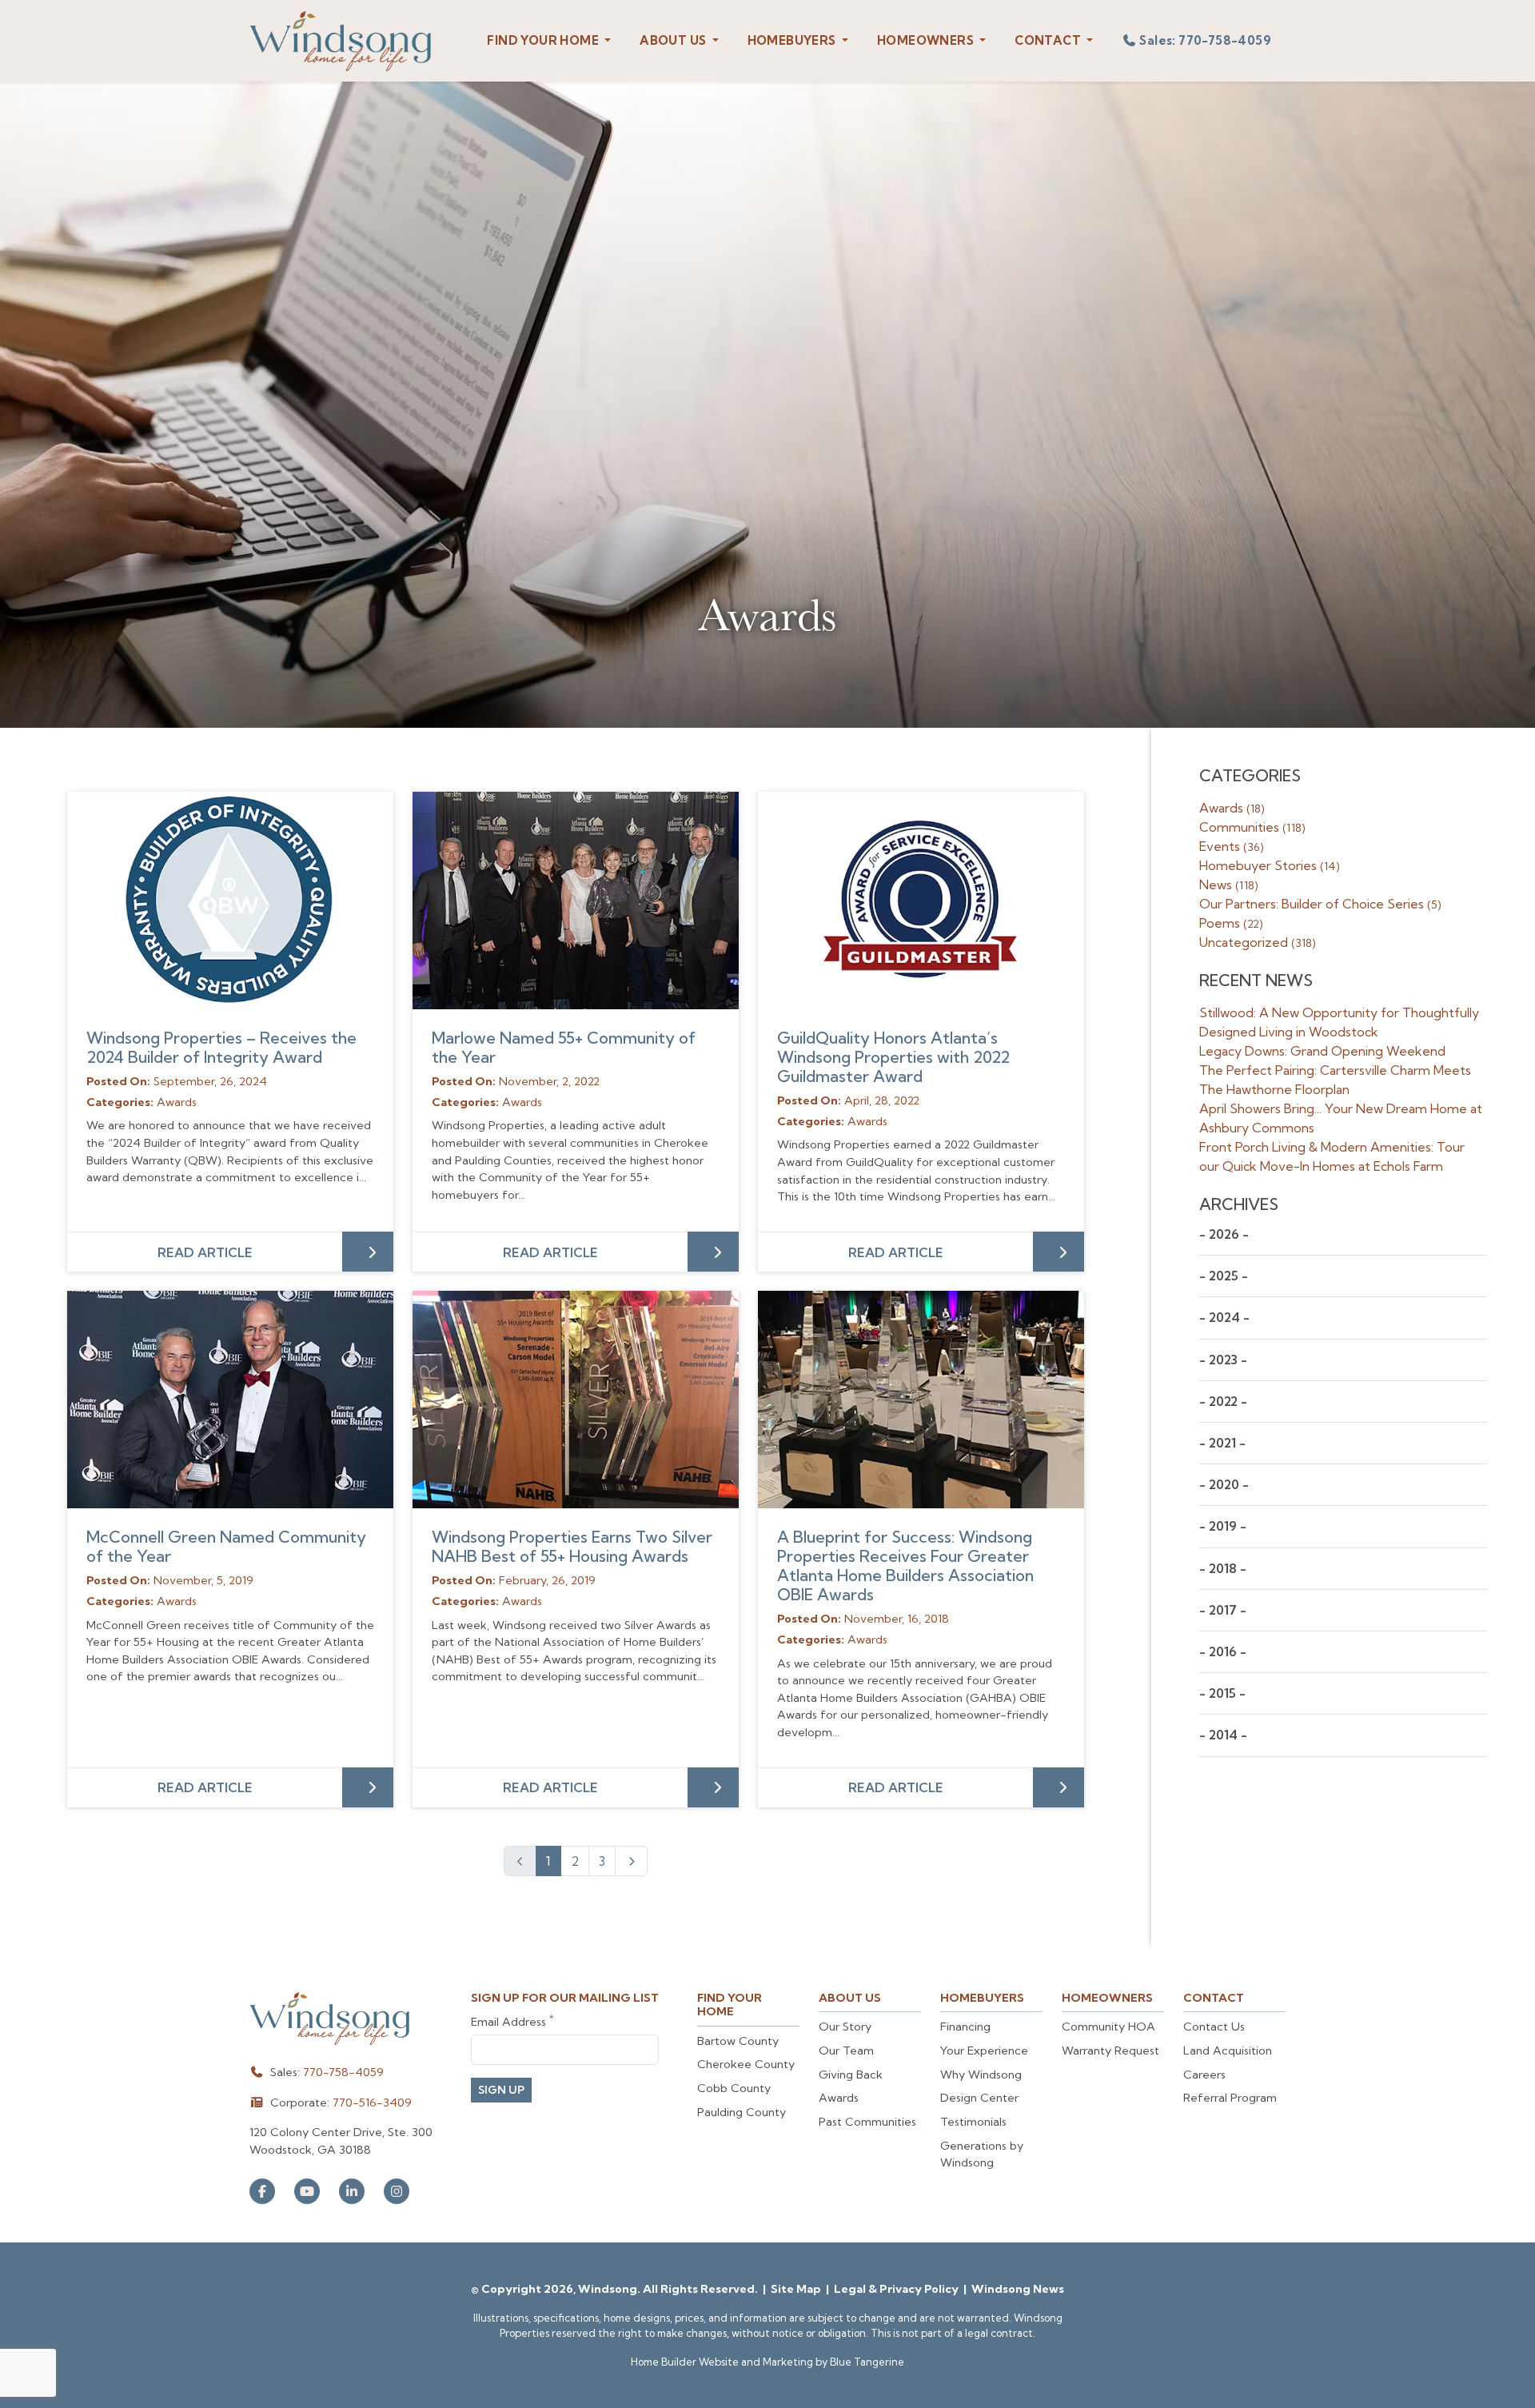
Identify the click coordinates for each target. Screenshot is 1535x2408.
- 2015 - (1222, 1693)
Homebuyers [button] (793, 40)
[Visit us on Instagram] (397, 2191)
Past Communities (867, 2122)
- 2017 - (1223, 1610)
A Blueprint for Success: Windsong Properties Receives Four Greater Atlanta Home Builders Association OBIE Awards (905, 1565)
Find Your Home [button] (544, 40)
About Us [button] (674, 40)
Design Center (979, 2098)
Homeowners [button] (927, 40)
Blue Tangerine (867, 2362)
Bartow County (738, 2041)
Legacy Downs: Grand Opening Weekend (1322, 1051)
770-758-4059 (343, 2072)
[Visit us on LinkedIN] (352, 2191)
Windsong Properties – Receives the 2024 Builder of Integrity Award (221, 1047)
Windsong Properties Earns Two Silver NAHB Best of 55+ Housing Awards (572, 1546)
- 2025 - (1224, 1276)
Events (1232, 846)
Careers (1204, 2075)
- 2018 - (1223, 1569)
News (1229, 885)
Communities (1252, 827)
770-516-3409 (372, 2103)
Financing (965, 2027)
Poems (1231, 923)
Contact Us (1214, 2027)
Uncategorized (1258, 942)
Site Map (797, 2289)
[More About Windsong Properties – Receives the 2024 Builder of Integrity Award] (230, 901)
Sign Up (501, 2090)
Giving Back (851, 2075)
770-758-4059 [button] (1205, 40)
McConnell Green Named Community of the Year (226, 1546)
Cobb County (734, 2088)
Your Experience (984, 2051)
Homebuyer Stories (1270, 865)
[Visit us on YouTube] (307, 2191)
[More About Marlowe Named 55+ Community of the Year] (576, 901)
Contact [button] (1049, 40)
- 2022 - (1223, 1402)
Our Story (845, 2027)
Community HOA (1108, 2027)
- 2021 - (1222, 1443)
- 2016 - (1223, 1652)
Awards (1232, 808)
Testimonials (973, 2122)
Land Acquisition (1228, 2051)
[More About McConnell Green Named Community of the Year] (230, 1400)
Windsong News (1018, 2289)
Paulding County (742, 2112)
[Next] (631, 1861)
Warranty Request (1110, 2051)
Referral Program (1230, 2098)
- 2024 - (1224, 1318)
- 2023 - (1223, 1360)
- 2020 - (1224, 1485)
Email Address (512, 2021)
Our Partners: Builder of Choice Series (1320, 904)
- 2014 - (1223, 1735)
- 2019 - (1223, 1526)
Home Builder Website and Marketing (722, 2362)
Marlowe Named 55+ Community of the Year (564, 1047)
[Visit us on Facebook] (262, 2191)
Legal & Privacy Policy (897, 2289)
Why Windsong (981, 2075)
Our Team (846, 2051)
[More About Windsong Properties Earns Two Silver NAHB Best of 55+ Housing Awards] (576, 1400)
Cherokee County (746, 2064)
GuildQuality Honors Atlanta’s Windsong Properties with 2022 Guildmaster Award (893, 1057)
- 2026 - (1224, 1234)
